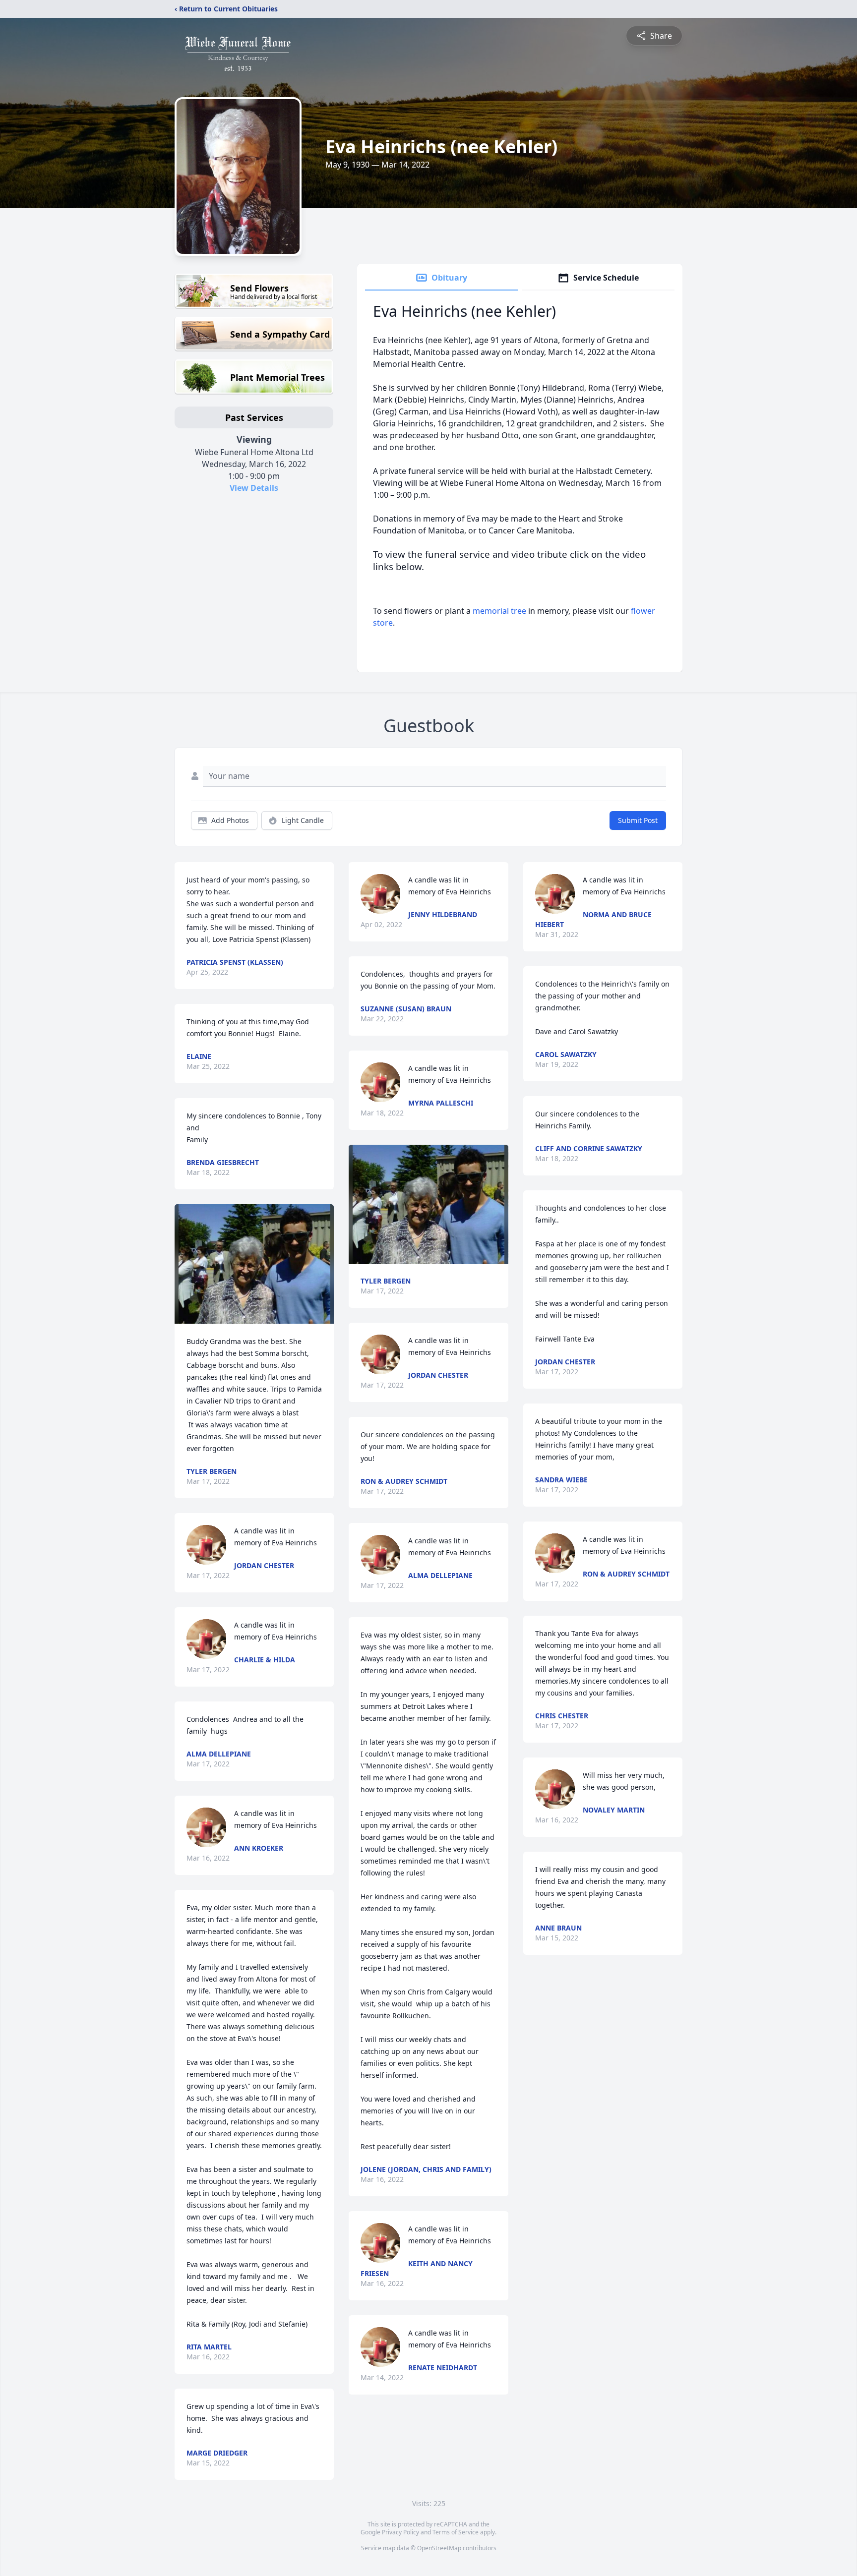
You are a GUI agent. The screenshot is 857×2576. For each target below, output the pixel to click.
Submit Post (638, 820)
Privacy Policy (400, 2532)
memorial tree (499, 611)
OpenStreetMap (439, 2548)
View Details (254, 488)
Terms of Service (456, 2532)
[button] (254, 1264)
